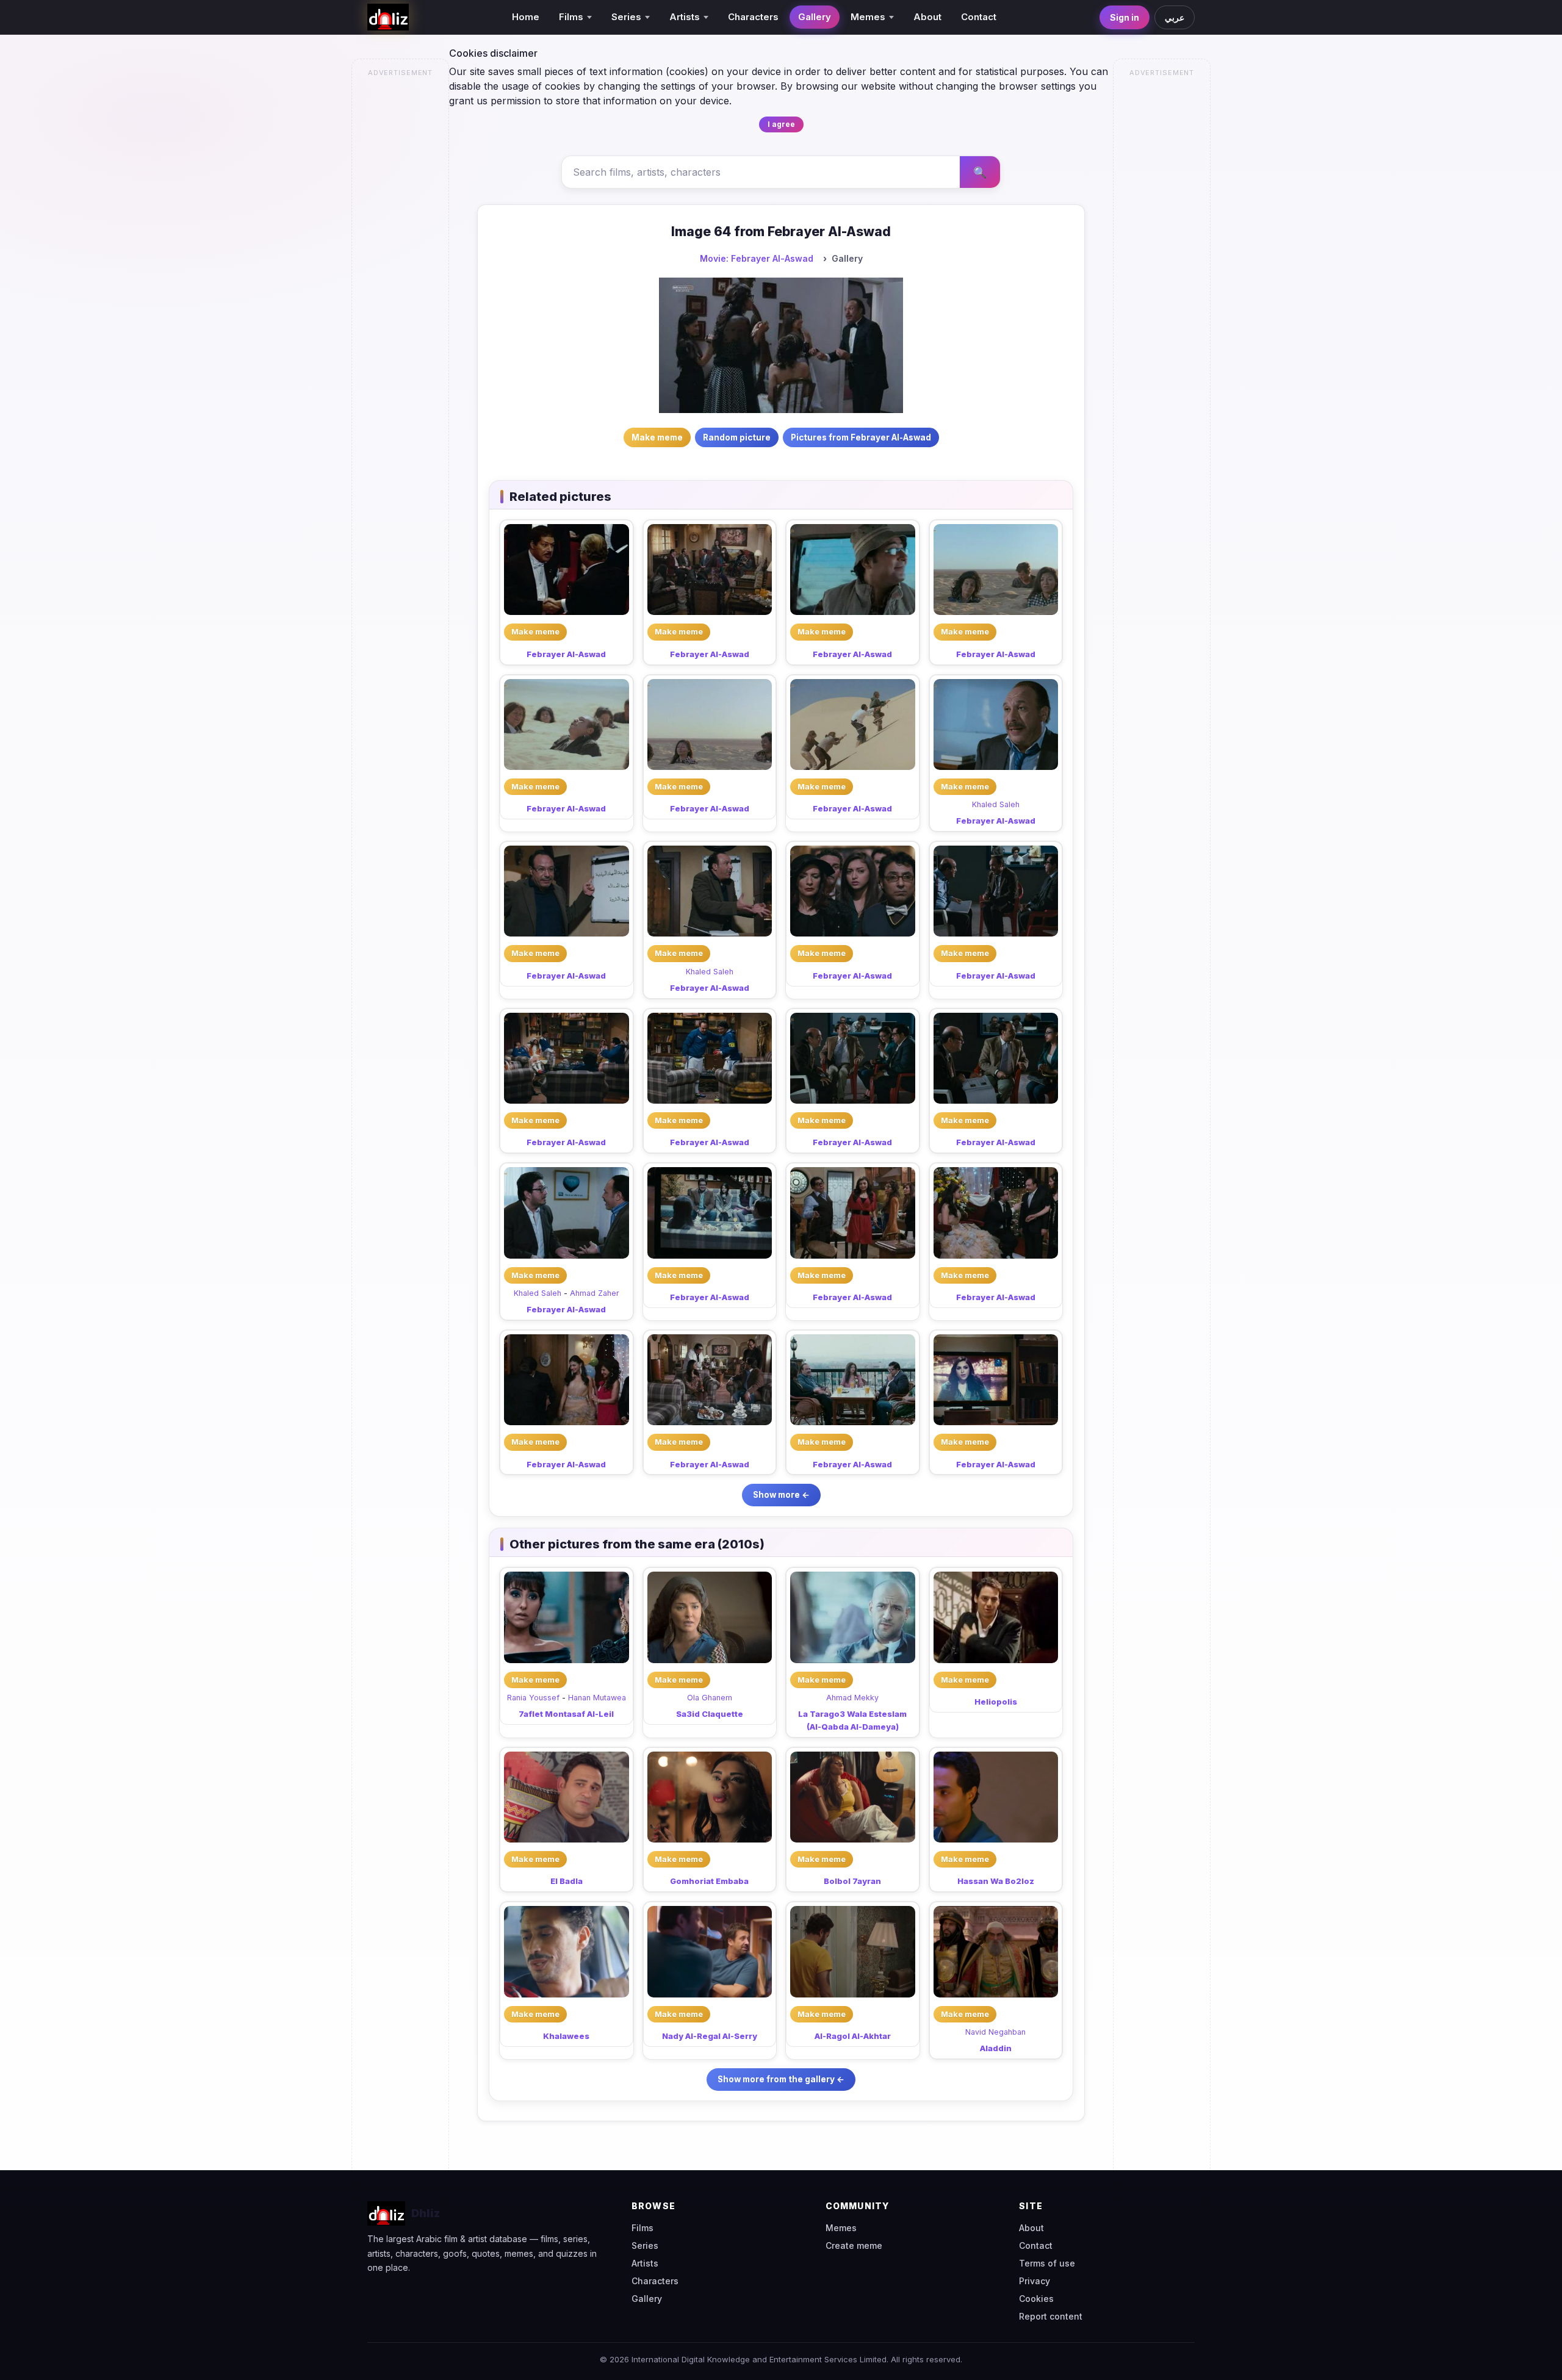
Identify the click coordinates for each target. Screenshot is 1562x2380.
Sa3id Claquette (710, 1714)
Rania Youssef (533, 1698)
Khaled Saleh (996, 804)
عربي (1175, 17)
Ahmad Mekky (852, 1698)
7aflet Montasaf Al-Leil (566, 1714)
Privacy (1035, 2281)
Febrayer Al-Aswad (566, 654)
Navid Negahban (995, 2032)
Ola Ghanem (710, 1698)
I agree (781, 124)
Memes (841, 2228)
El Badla (567, 1881)
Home (526, 17)
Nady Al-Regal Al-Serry (710, 2036)
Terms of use (1047, 2263)
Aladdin (996, 2048)
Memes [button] (868, 17)
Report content (1051, 2316)
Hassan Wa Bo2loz (996, 1881)
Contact (979, 17)
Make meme (535, 631)
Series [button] (626, 17)
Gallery (815, 17)
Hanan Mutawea (597, 1698)
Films (642, 2228)
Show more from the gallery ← (781, 2079)
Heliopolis (996, 1702)
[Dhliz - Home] (388, 17)
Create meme (854, 2245)
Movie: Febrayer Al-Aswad (757, 258)
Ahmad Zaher (595, 1293)
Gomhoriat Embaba (709, 1881)
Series (645, 2245)
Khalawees (566, 2036)
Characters (753, 17)
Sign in (1125, 17)
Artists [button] (685, 17)
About (927, 17)
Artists (645, 2263)
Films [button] (571, 17)
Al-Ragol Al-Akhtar (853, 2036)
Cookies (1036, 2299)
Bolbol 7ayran (852, 1881)
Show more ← (781, 1495)
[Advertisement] (401, 266)
